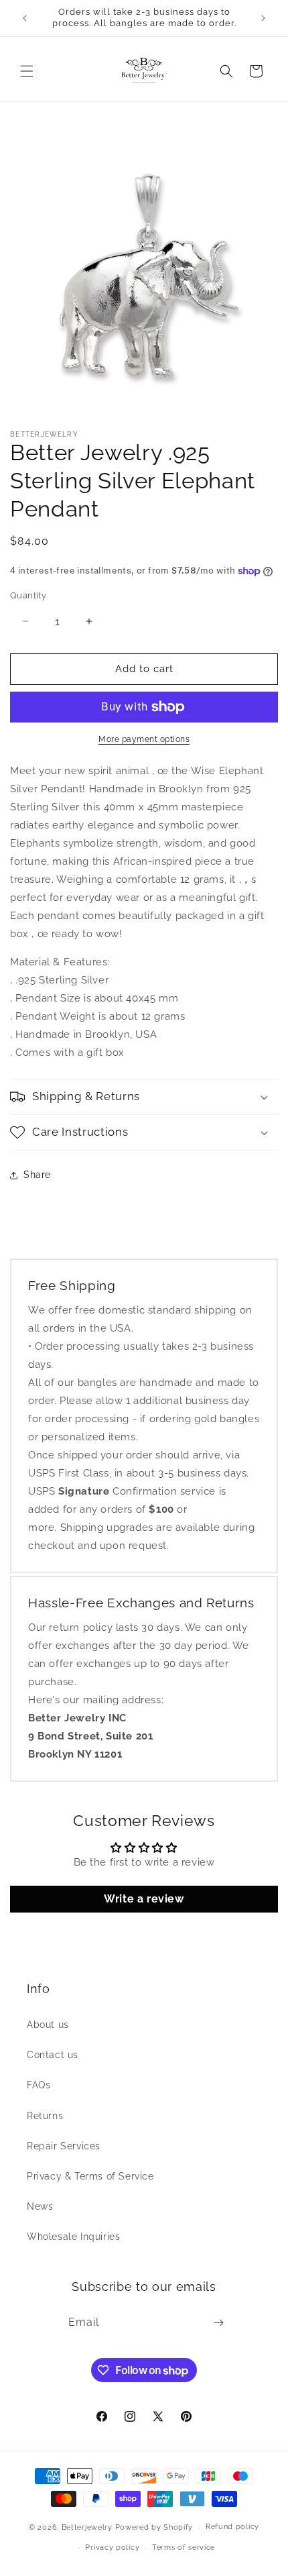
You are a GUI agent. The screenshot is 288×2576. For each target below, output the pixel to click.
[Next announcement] (263, 18)
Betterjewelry (87, 2527)
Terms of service (184, 2547)
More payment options (144, 739)
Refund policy (232, 2527)
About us (48, 2025)
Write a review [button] (144, 1899)
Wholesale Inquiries (73, 2237)
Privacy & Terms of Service (90, 2176)
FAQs (39, 2085)
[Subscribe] (218, 2323)
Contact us (53, 2055)
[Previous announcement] (25, 18)
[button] (27, 71)
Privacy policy (112, 2547)
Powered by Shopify (154, 2527)
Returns (45, 2116)
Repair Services (64, 2146)
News (40, 2206)
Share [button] (37, 1175)
